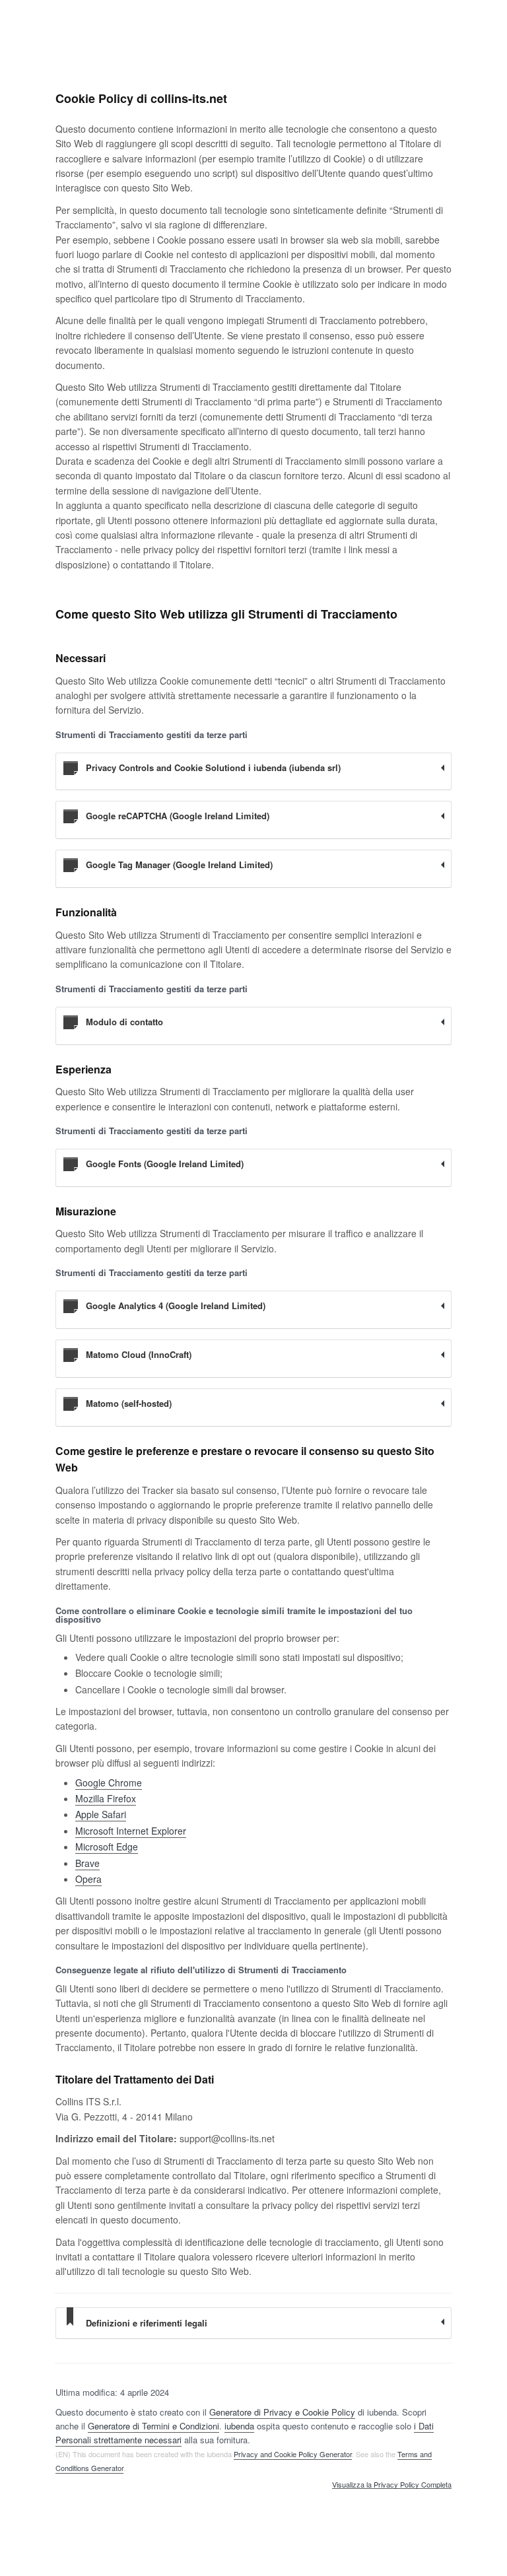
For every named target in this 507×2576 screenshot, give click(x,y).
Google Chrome (109, 1782)
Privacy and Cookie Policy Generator (293, 2454)
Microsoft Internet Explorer (131, 1831)
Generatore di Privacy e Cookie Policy (282, 2412)
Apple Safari (101, 1814)
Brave (87, 1863)
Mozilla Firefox (106, 1798)
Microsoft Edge (107, 1847)
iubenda (239, 2426)
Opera (88, 1879)
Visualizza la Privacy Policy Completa (392, 2485)
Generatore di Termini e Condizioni (153, 2426)
